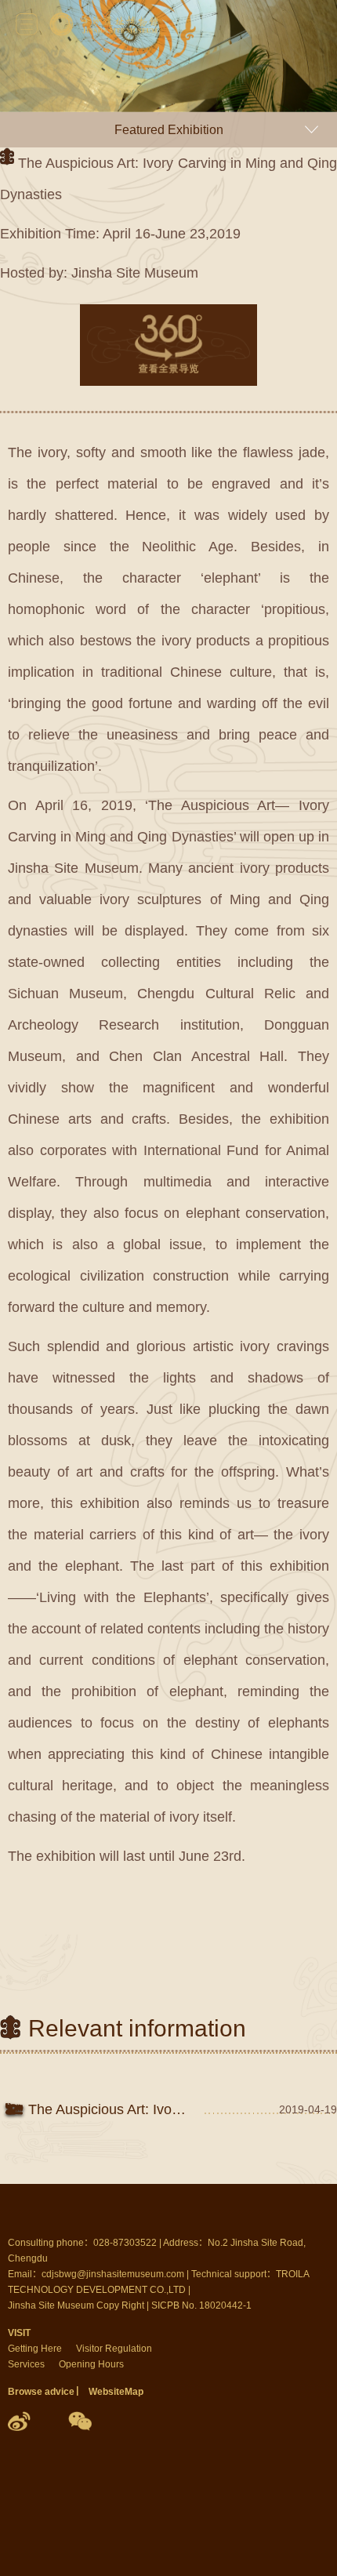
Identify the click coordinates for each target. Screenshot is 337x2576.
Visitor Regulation (114, 2349)
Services (26, 2364)
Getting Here (35, 2349)
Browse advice (41, 2392)
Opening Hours (91, 2364)
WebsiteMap (116, 2392)
